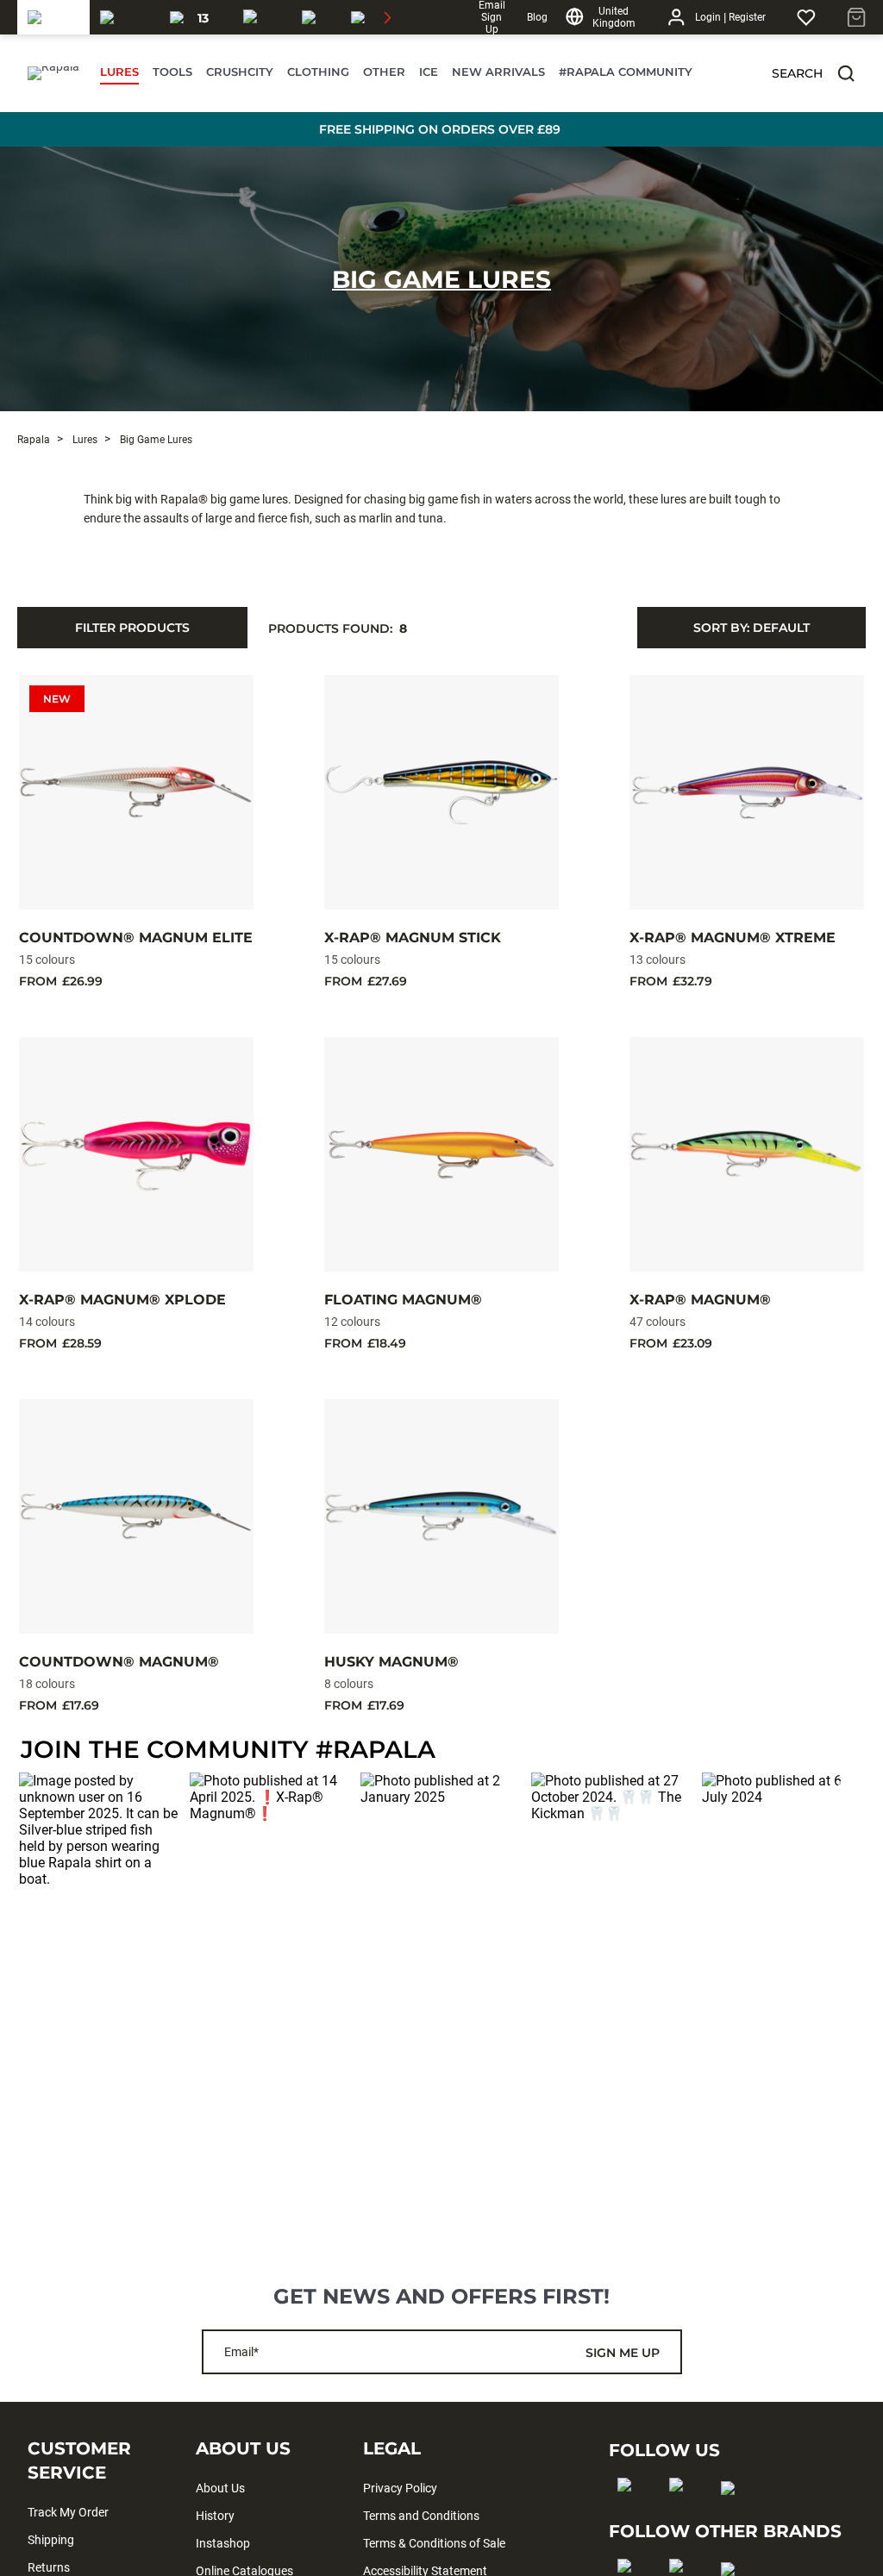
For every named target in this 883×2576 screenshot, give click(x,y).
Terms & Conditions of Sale (434, 2543)
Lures (84, 440)
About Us (220, 2488)
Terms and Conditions (421, 2516)
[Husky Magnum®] (441, 1516)
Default (751, 628)
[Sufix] (262, 17)
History (215, 2516)
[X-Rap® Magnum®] (747, 1154)
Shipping (51, 2540)
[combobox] (751, 628)
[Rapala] (53, 17)
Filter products (132, 628)
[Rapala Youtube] (733, 2516)
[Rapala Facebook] (630, 2512)
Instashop (223, 2543)
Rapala (34, 440)
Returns (49, 2567)
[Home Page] (53, 73)
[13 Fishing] (196, 17)
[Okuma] (125, 17)
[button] (846, 73)
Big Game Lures (441, 279)
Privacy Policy (400, 2488)
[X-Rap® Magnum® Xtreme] (747, 792)
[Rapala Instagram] (682, 2512)
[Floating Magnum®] (441, 1154)
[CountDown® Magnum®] (136, 1516)
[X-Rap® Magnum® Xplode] (136, 1154)
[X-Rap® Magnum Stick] (441, 792)
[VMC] (316, 17)
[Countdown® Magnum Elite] (136, 792)
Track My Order (68, 2512)
